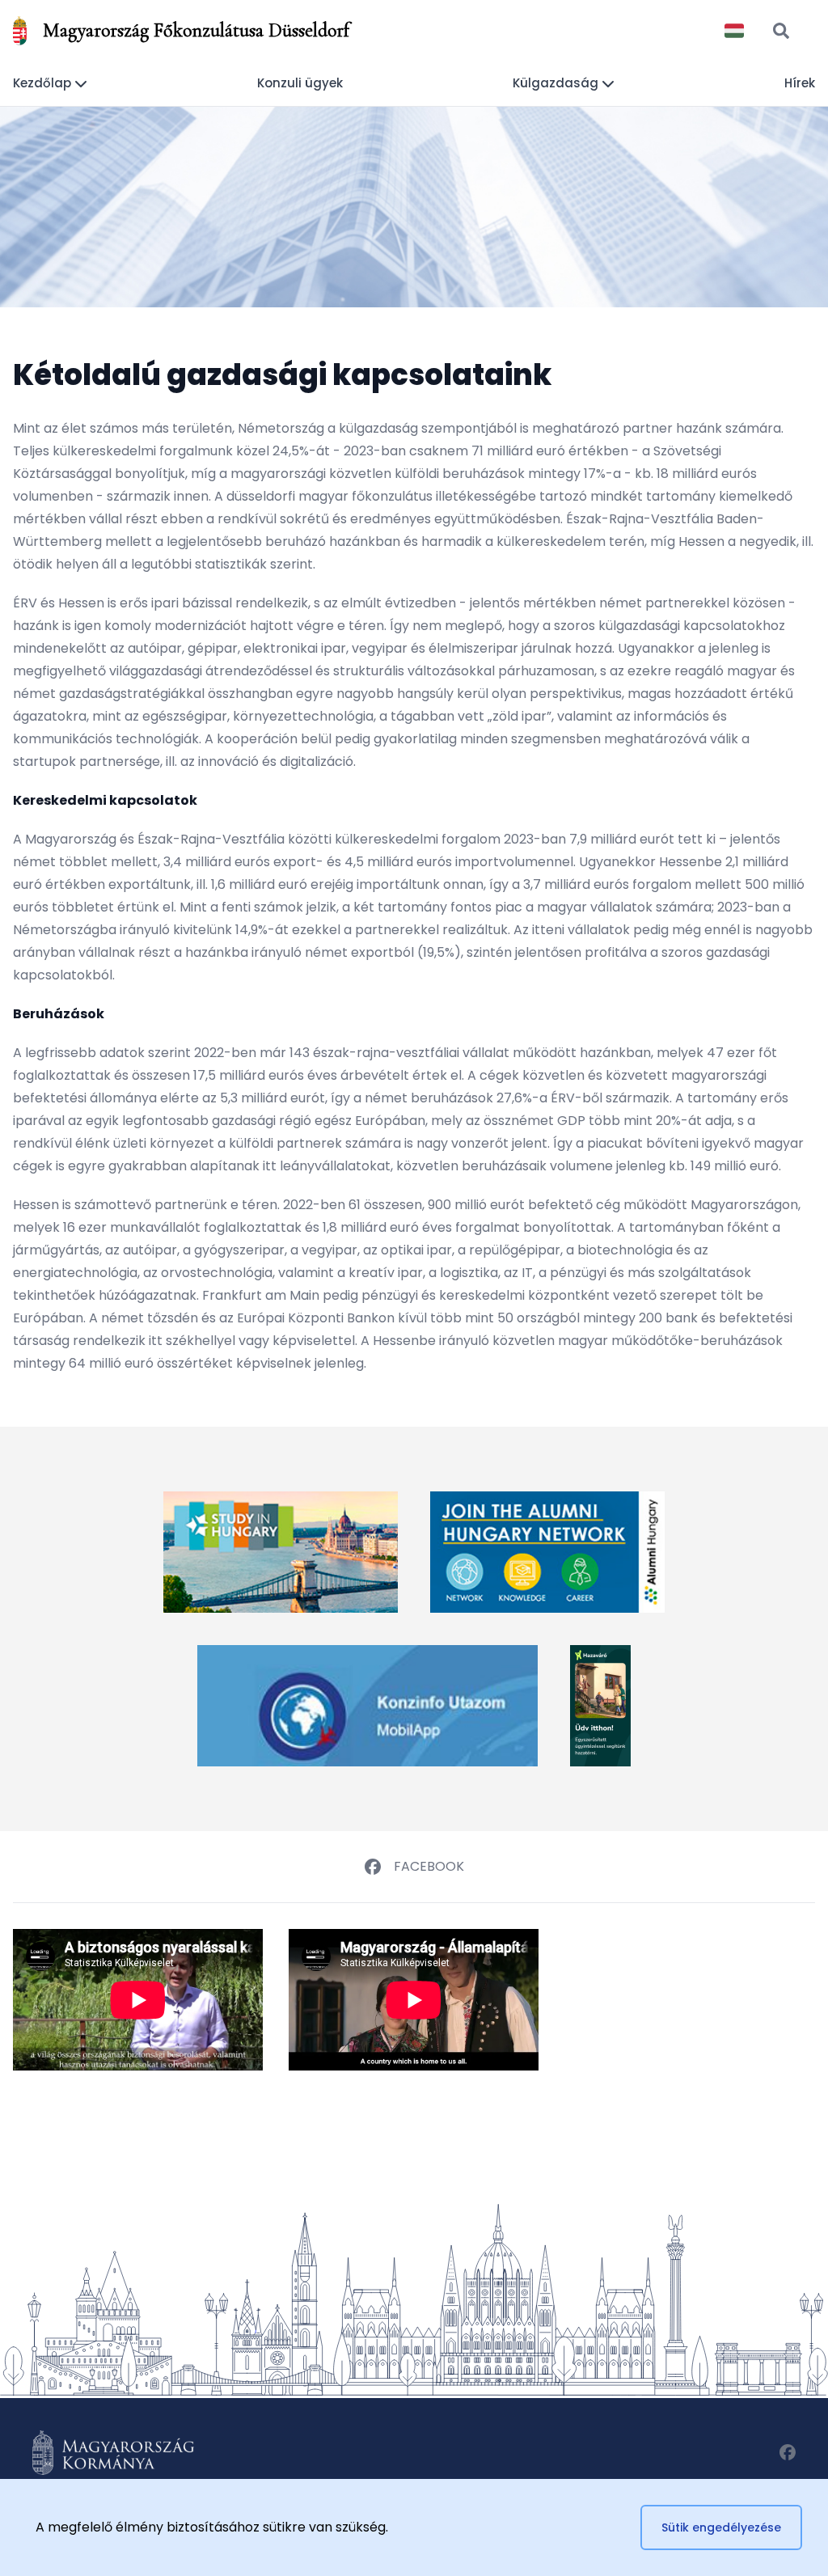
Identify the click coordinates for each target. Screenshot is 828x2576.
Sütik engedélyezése (721, 2527)
